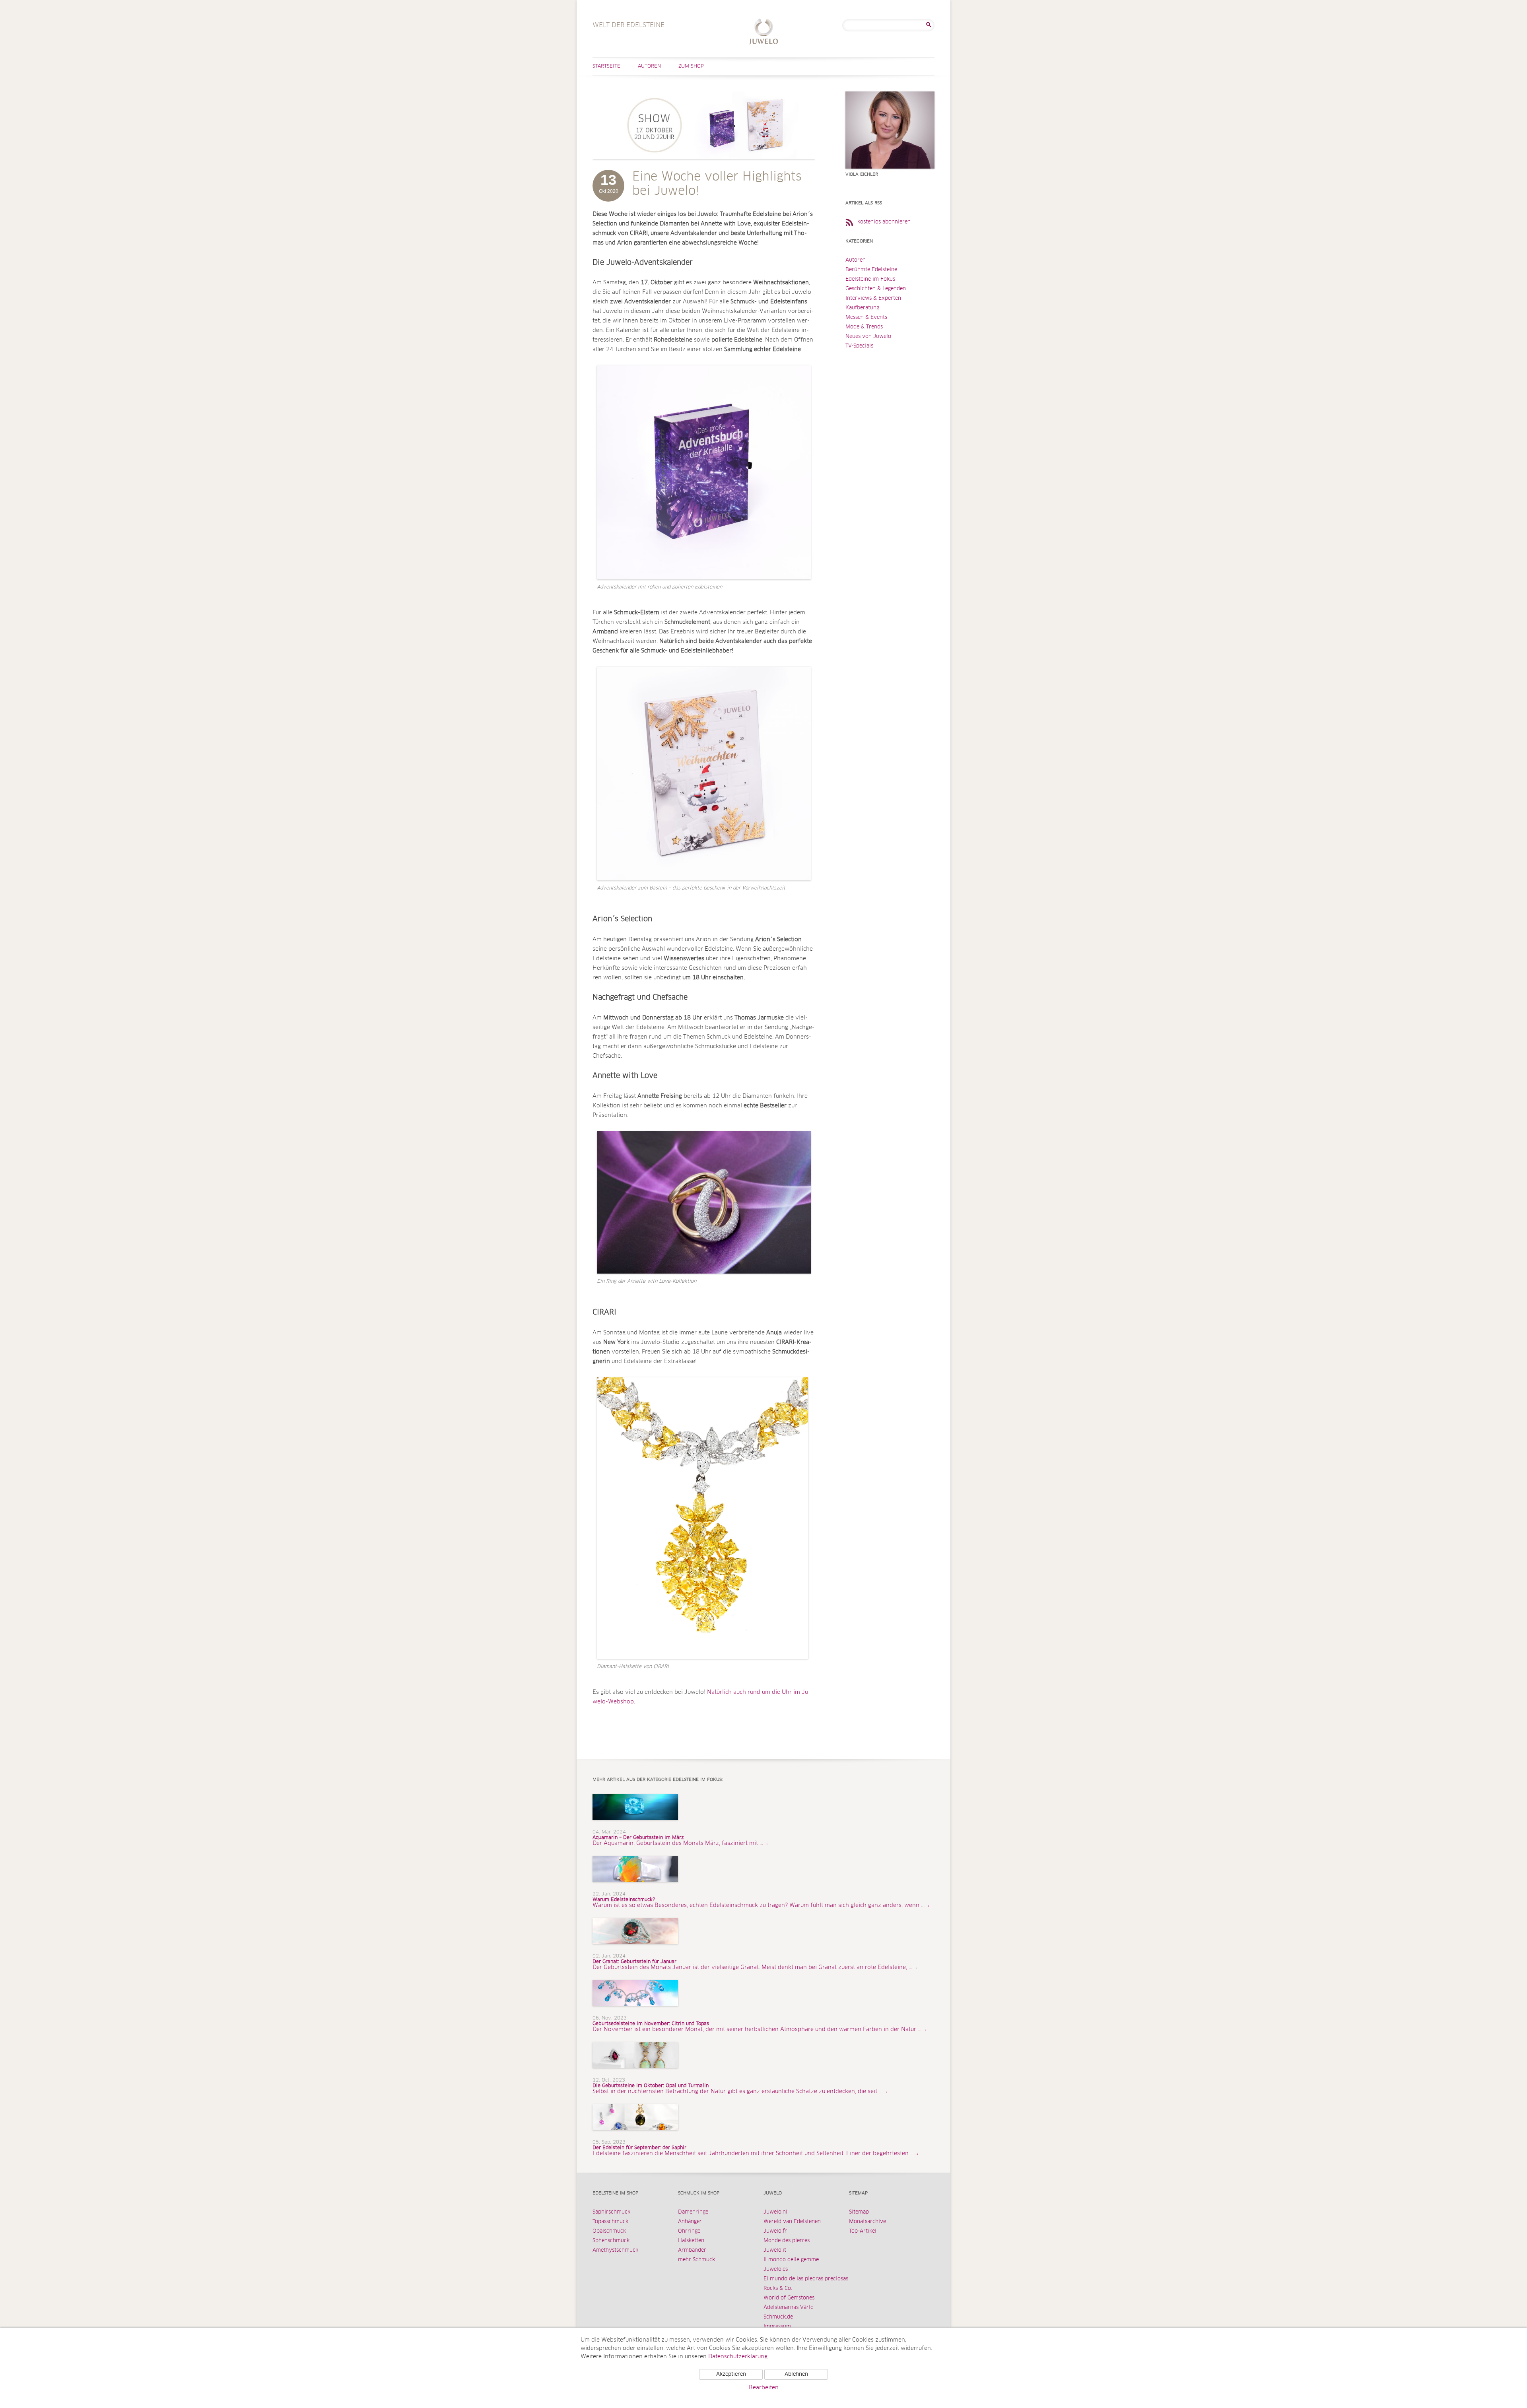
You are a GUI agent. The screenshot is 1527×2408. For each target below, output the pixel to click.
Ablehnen (796, 2374)
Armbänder (692, 2250)
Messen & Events (866, 318)
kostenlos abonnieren (884, 222)
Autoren (649, 66)
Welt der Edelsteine (764, 32)
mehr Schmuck (696, 2260)
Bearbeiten (764, 2388)
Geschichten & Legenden (876, 289)
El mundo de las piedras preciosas (806, 2279)
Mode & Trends (864, 327)
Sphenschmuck (611, 2241)
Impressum (777, 2327)
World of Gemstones (789, 2298)
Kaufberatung (862, 308)
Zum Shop (691, 66)
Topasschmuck (610, 2222)
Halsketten (691, 2241)
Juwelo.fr (775, 2231)
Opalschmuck (609, 2231)
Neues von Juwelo (868, 337)
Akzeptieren (731, 2374)
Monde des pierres (787, 2241)
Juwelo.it (775, 2250)
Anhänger (690, 2222)
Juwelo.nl (775, 2212)
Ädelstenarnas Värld (789, 2308)
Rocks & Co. (778, 2289)
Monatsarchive (867, 2222)
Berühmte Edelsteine (871, 270)
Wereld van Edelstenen (792, 2222)
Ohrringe (689, 2231)
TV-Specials (859, 346)
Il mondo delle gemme (791, 2260)
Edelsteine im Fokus (870, 279)
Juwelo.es (776, 2269)
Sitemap (859, 2212)
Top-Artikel (863, 2231)
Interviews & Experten (873, 298)
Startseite (606, 66)
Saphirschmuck (611, 2212)
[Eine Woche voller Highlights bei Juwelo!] (704, 167)
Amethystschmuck (615, 2250)
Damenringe (693, 2212)
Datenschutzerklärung (738, 2357)
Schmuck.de (778, 2317)
